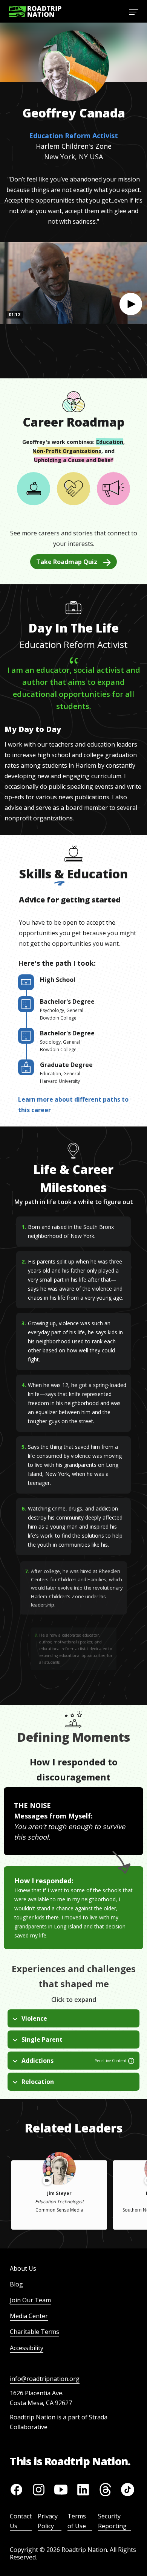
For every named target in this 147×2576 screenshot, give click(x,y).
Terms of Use (77, 2521)
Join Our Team (30, 2300)
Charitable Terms (34, 2332)
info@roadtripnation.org (45, 2379)
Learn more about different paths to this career (73, 1105)
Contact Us (21, 2521)
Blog (16, 2284)
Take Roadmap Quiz (67, 562)
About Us (23, 2268)
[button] (131, 304)
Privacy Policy (48, 2521)
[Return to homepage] (35, 11)
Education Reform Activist (73, 136)
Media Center (29, 2316)
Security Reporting (112, 2521)
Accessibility (27, 2348)
